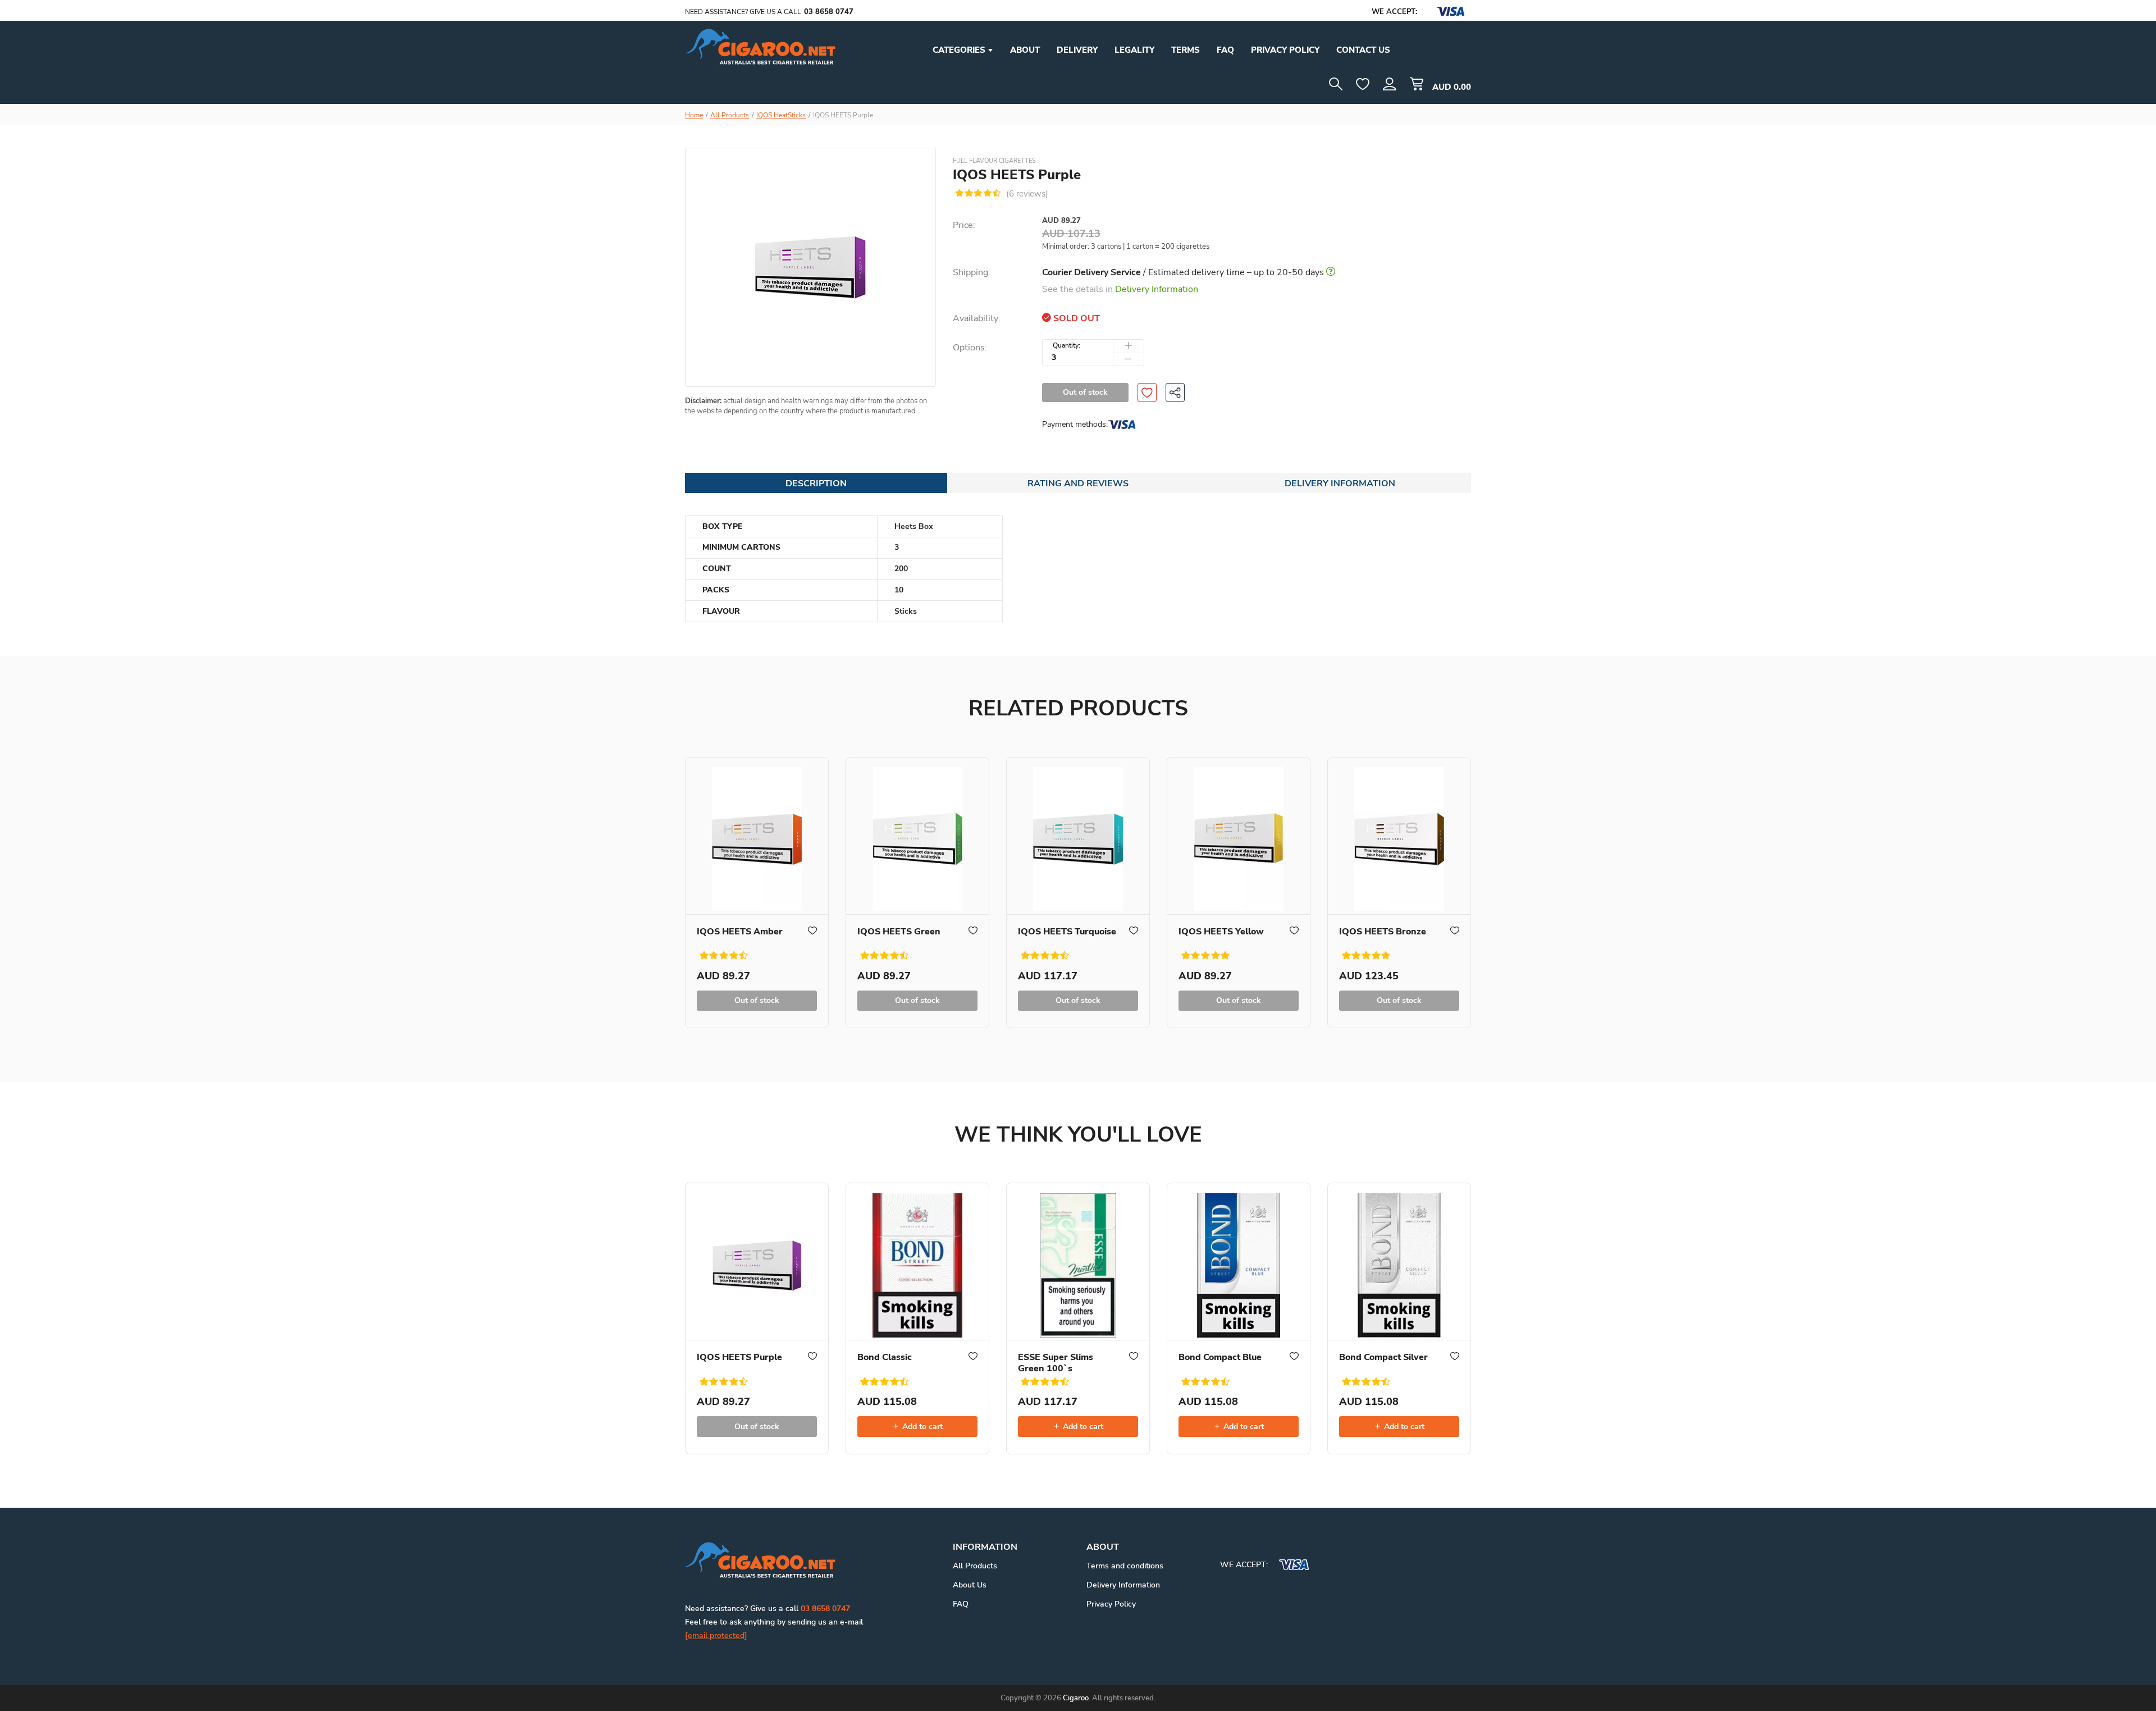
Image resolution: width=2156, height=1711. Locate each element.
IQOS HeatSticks (781, 115)
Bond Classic (885, 1357)
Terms (1186, 50)
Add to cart (921, 1427)
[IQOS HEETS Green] (917, 836)
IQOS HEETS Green (899, 932)
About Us (970, 1585)
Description (816, 483)
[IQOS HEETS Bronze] (1399, 836)
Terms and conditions (1125, 1566)
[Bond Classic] (917, 1262)
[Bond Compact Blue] (1239, 1262)
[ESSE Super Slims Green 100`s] (1078, 1262)
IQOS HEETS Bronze (1383, 932)
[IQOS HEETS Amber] (757, 836)
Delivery (1077, 50)
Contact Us (1363, 50)
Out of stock (1085, 392)
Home (694, 115)
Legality (1134, 50)
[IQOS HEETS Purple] (757, 1262)
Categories (960, 50)
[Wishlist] (1363, 84)
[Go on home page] (760, 1559)
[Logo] (760, 46)
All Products (730, 115)
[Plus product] (1129, 346)
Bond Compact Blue (1220, 1357)
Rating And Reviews (1078, 483)
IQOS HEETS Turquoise (1067, 932)
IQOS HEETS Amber (740, 932)
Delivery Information (1157, 289)
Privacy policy (1285, 50)
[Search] (1336, 84)
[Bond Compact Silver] (1399, 1262)
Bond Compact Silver (1383, 1357)
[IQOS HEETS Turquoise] (1078, 836)
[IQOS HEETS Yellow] (1239, 836)
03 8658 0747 (829, 12)
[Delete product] (1129, 359)
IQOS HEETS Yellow (1221, 932)
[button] (1390, 84)
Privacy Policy (1111, 1604)
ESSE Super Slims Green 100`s (1056, 1363)
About (1025, 50)
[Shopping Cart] (1417, 84)
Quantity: (1066, 345)
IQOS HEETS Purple (739, 1357)
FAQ (1225, 50)
